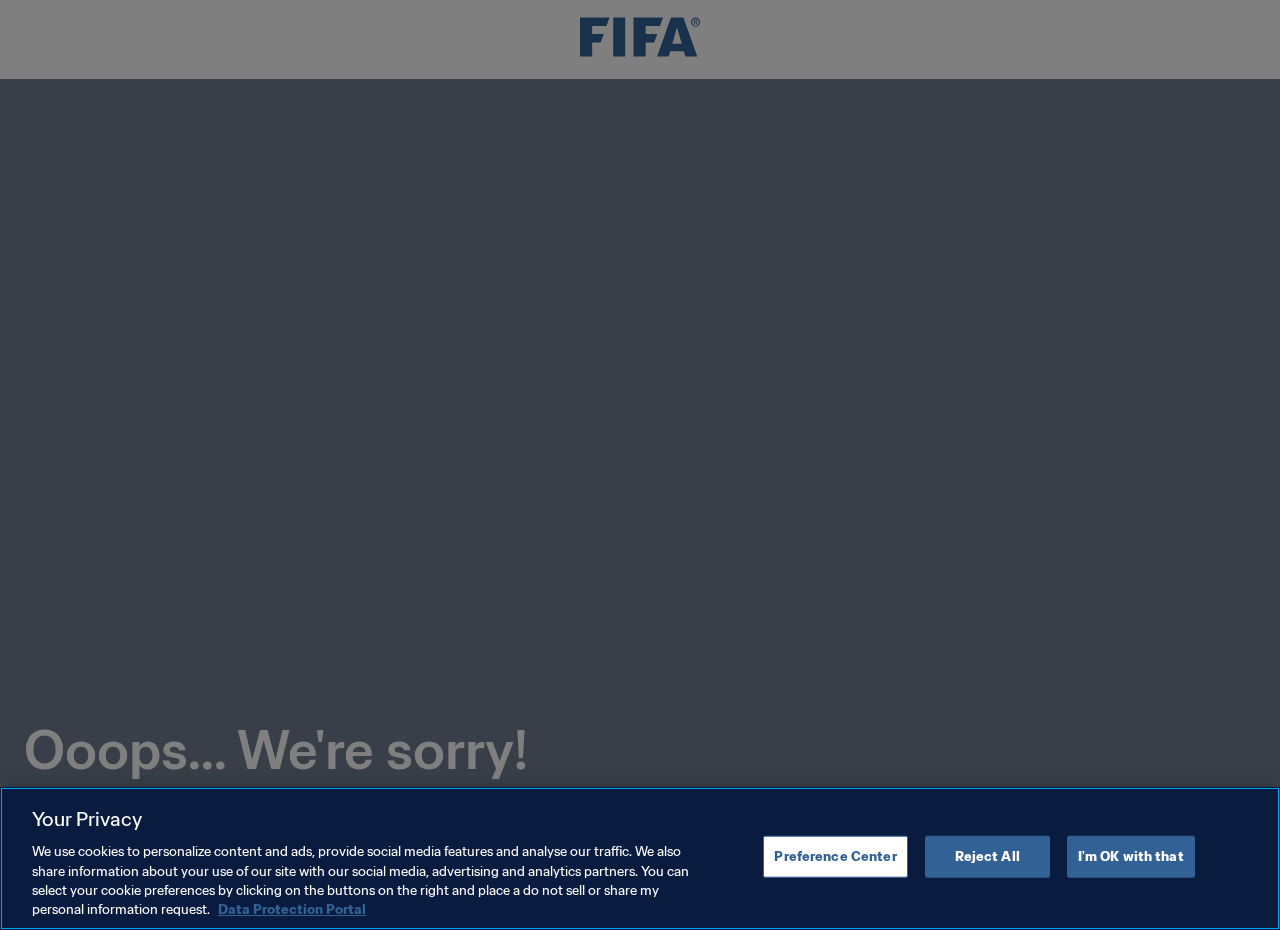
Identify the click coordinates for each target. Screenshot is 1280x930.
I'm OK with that (1131, 856)
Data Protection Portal (292, 909)
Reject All (987, 856)
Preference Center (835, 856)
